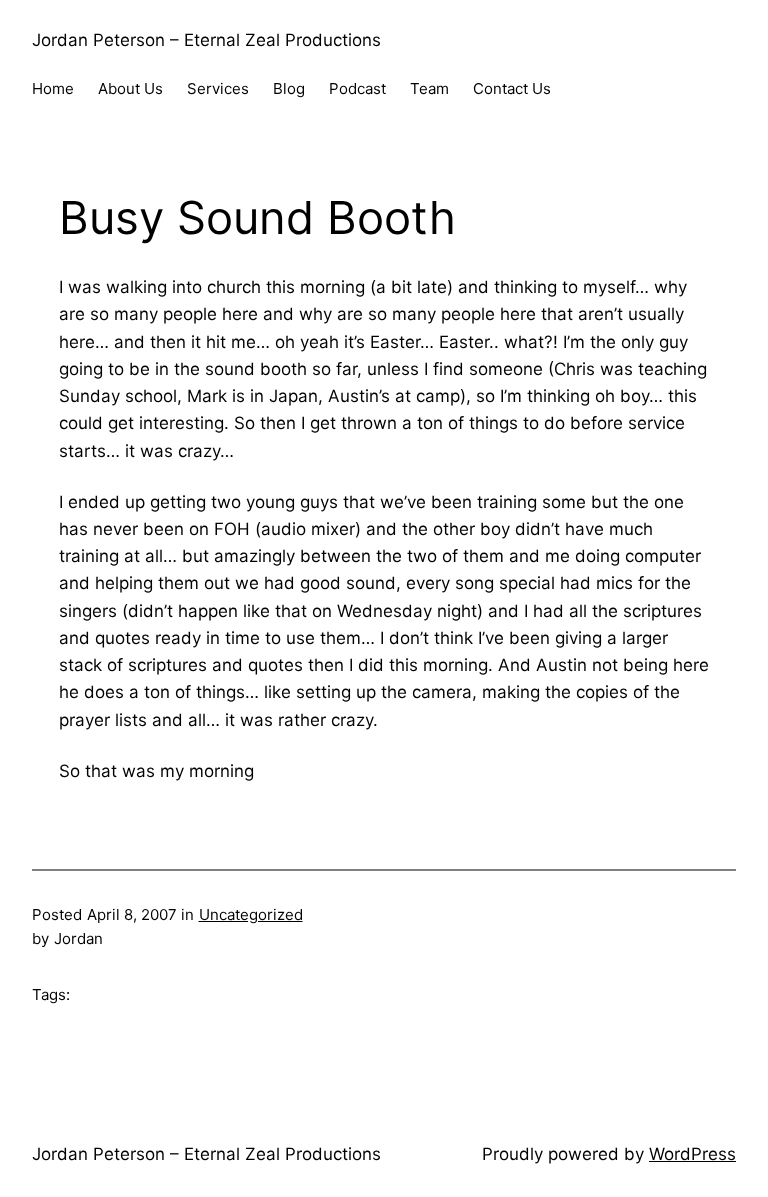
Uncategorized (251, 914)
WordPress (692, 1154)
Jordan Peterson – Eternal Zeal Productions (206, 40)
